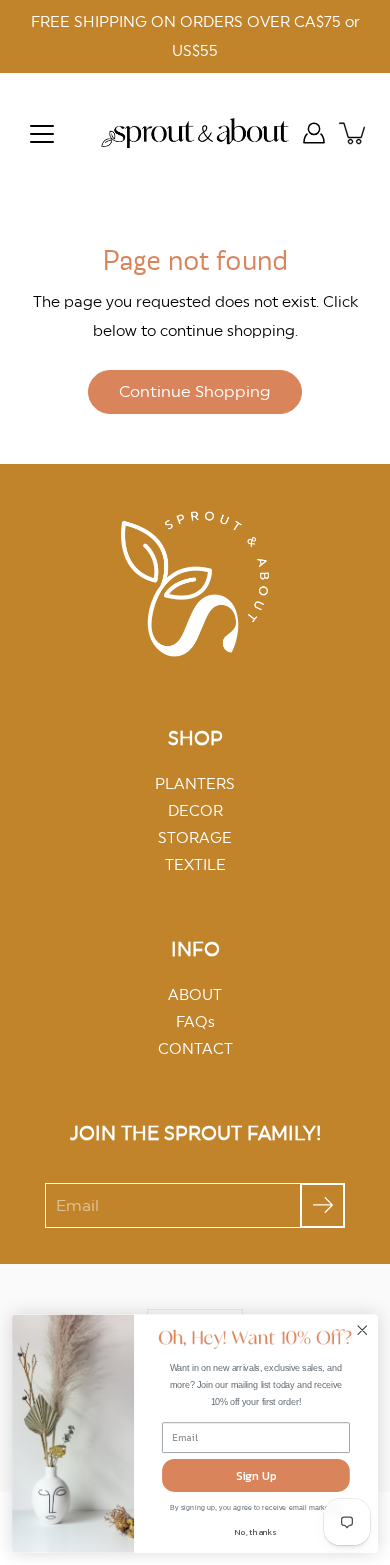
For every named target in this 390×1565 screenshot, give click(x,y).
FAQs (195, 1021)
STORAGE (195, 837)
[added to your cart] (354, 133)
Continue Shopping (195, 391)
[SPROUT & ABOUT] (195, 133)
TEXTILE (195, 864)
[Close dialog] (362, 1329)
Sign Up (256, 1475)
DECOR (195, 810)
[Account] (314, 133)
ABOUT (195, 994)
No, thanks (255, 1532)
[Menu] (42, 134)
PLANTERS (195, 783)
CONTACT (195, 1048)
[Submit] (322, 1205)
